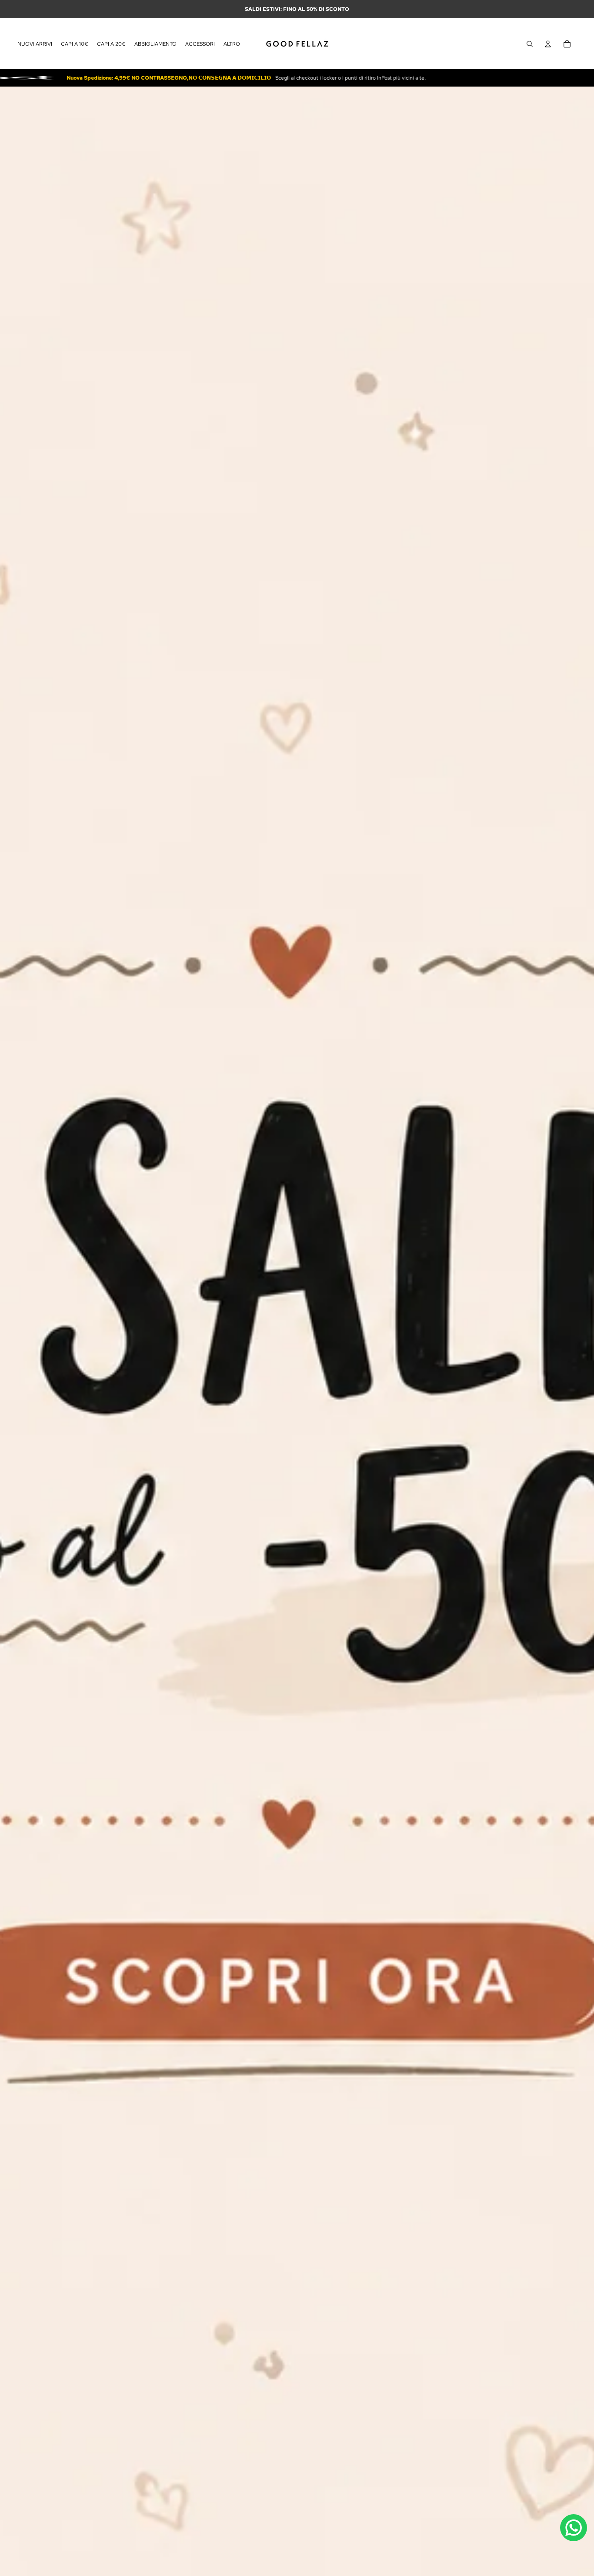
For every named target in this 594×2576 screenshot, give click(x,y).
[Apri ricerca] (530, 44)
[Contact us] (574, 2528)
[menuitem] (232, 44)
